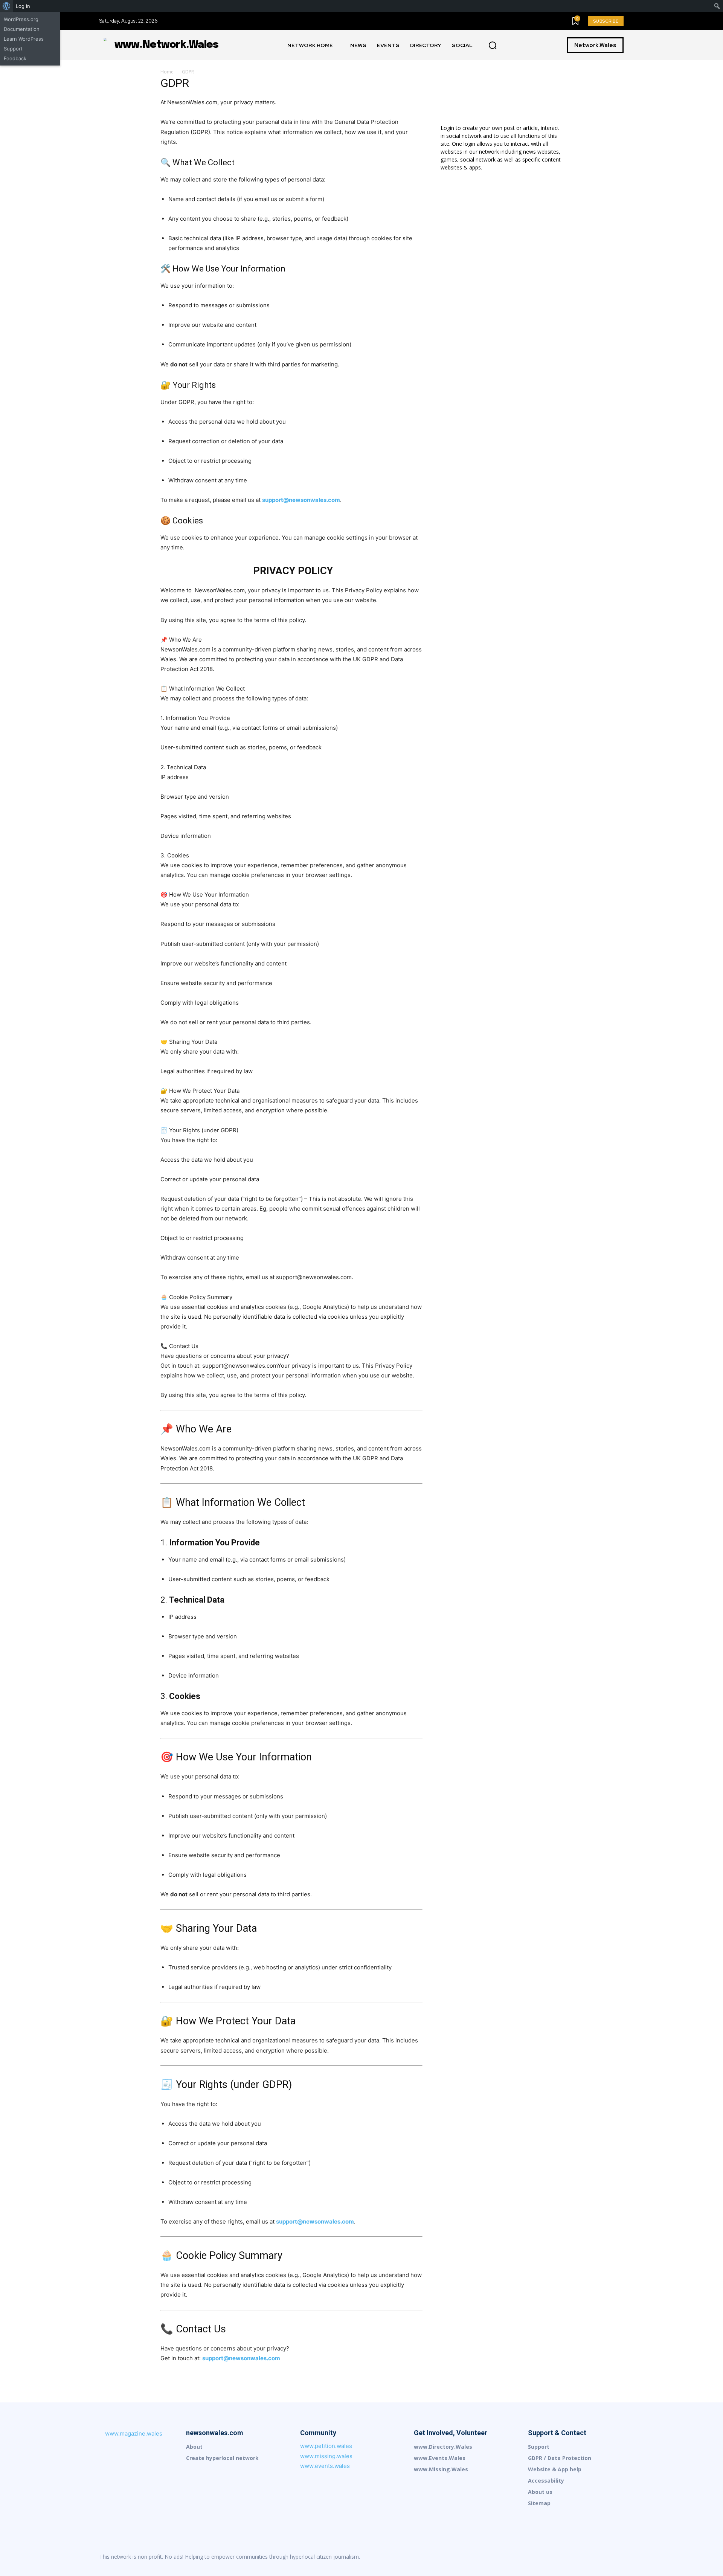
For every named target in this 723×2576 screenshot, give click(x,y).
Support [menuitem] (13, 49)
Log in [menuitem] (23, 6)
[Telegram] (602, 2557)
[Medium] (570, 2557)
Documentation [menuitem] (22, 29)
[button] (493, 46)
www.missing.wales (326, 2456)
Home (167, 72)
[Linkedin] (554, 2557)
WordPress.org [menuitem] (21, 19)
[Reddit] (586, 2557)
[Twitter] (618, 2557)
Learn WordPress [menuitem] (24, 39)
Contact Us (201, 2329)
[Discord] (538, 2557)
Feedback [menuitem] (15, 58)
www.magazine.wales (134, 2433)
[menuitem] (7, 6)
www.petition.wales (326, 2446)
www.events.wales (325, 2466)
